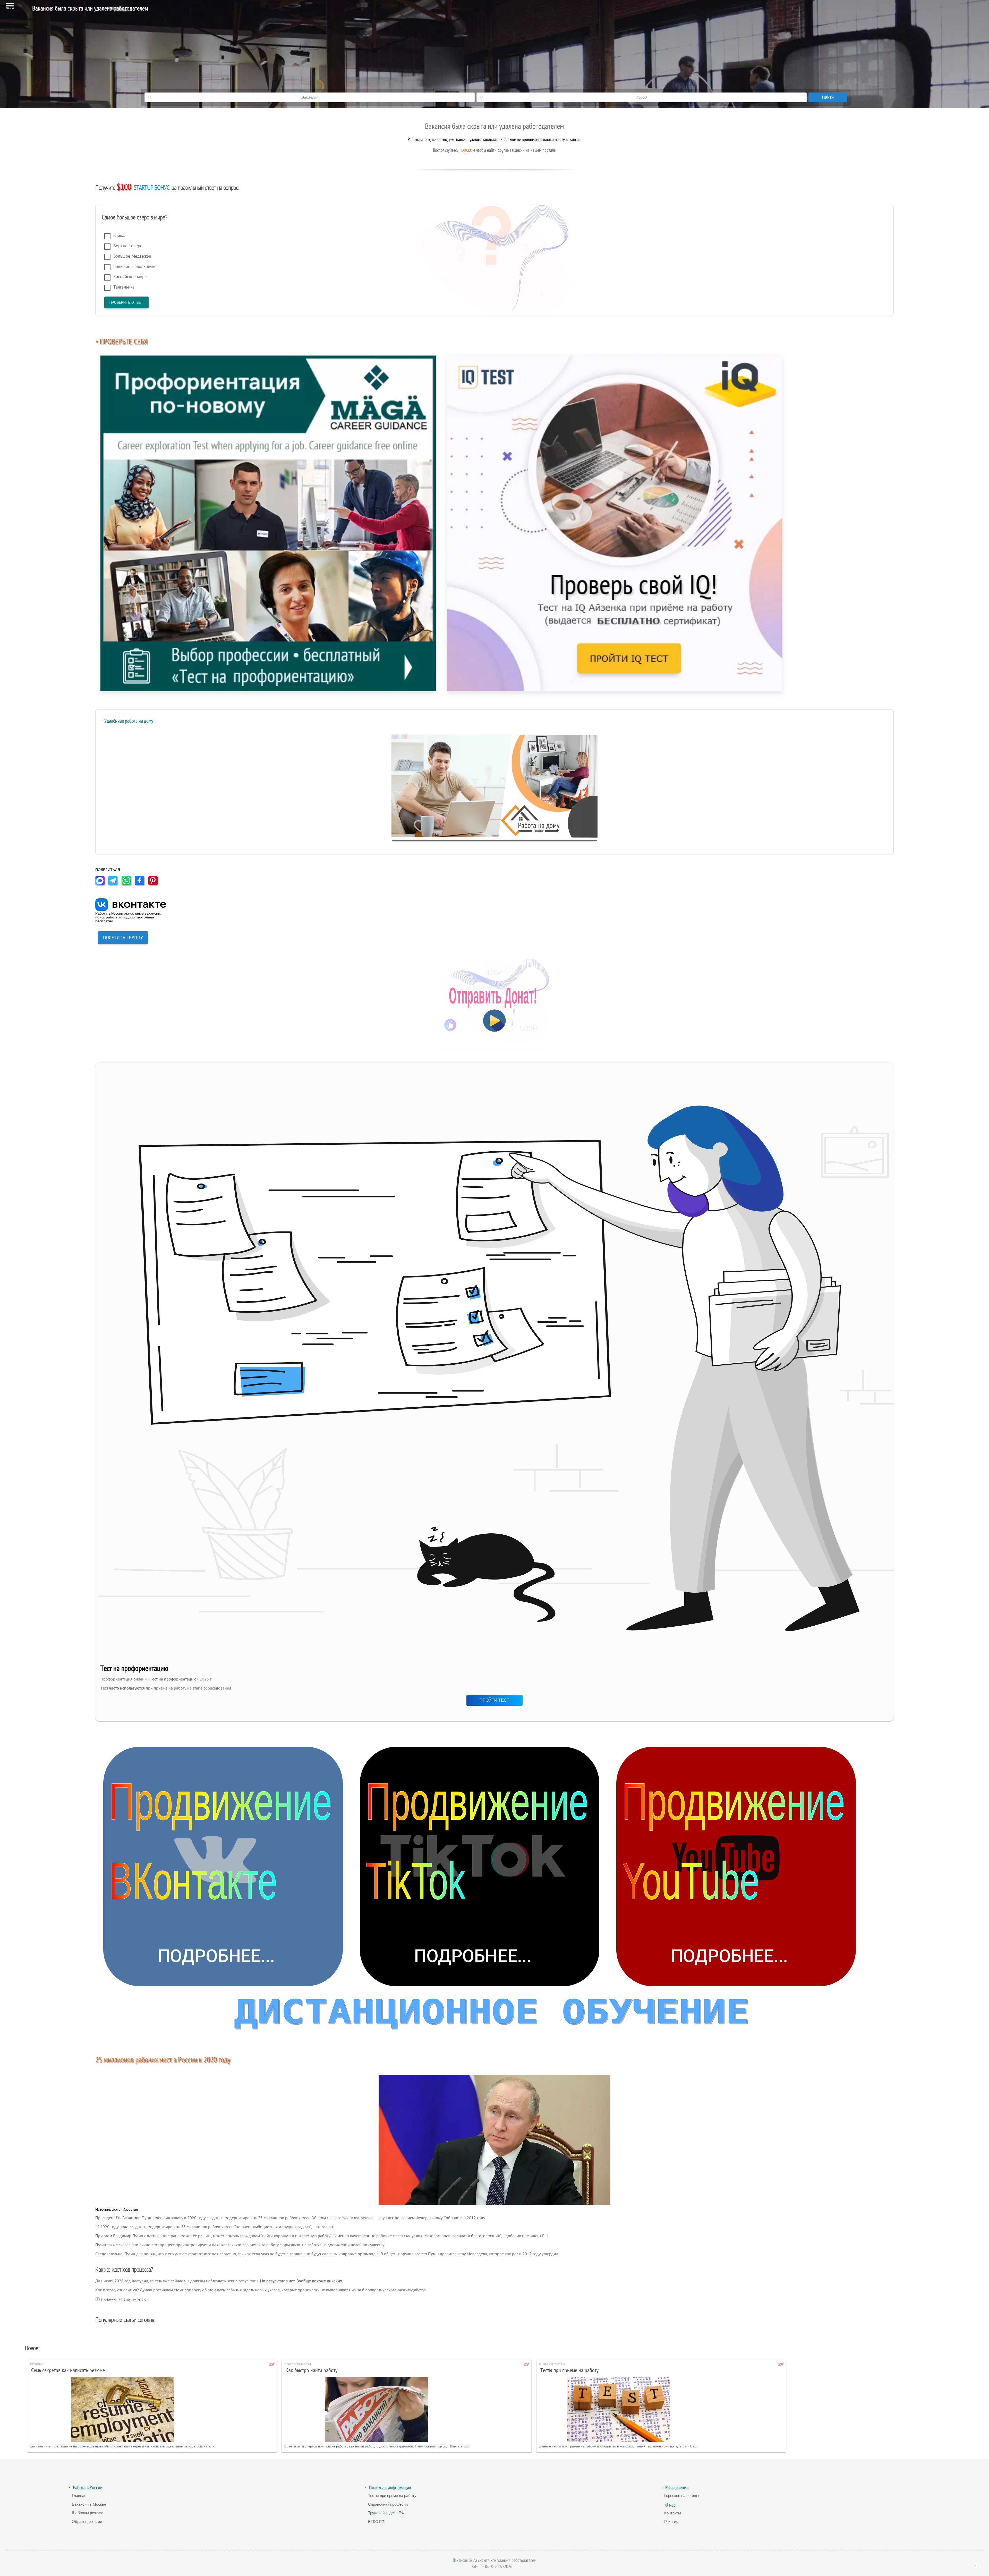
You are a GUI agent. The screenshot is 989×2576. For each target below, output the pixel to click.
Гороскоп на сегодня (682, 2495)
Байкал (120, 236)
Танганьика (124, 287)
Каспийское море (130, 277)
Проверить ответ (126, 302)
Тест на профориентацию (173, 1679)
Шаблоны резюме (88, 2513)
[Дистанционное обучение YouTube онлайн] (736, 1866)
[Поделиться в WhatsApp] (128, 884)
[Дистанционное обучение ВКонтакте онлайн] (223, 1866)
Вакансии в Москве (89, 2504)
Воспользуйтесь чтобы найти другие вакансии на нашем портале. (495, 150)
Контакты (673, 2513)
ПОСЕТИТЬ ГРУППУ (123, 938)
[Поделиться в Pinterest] (155, 884)
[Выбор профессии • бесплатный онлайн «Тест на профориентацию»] (268, 523)
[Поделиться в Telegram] (114, 884)
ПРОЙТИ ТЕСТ (494, 1700)
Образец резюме (87, 2522)
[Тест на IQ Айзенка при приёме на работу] (615, 523)
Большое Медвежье (132, 256)
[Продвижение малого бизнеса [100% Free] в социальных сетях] (495, 2017)
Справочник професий (388, 2504)
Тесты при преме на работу (392, 2495)
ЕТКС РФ (376, 2522)
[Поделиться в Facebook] (141, 884)
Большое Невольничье (135, 267)
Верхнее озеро (128, 246)
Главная (79, 2495)
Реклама (672, 2522)
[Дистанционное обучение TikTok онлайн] (480, 1866)
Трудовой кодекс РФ (386, 2513)
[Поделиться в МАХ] (101, 884)
